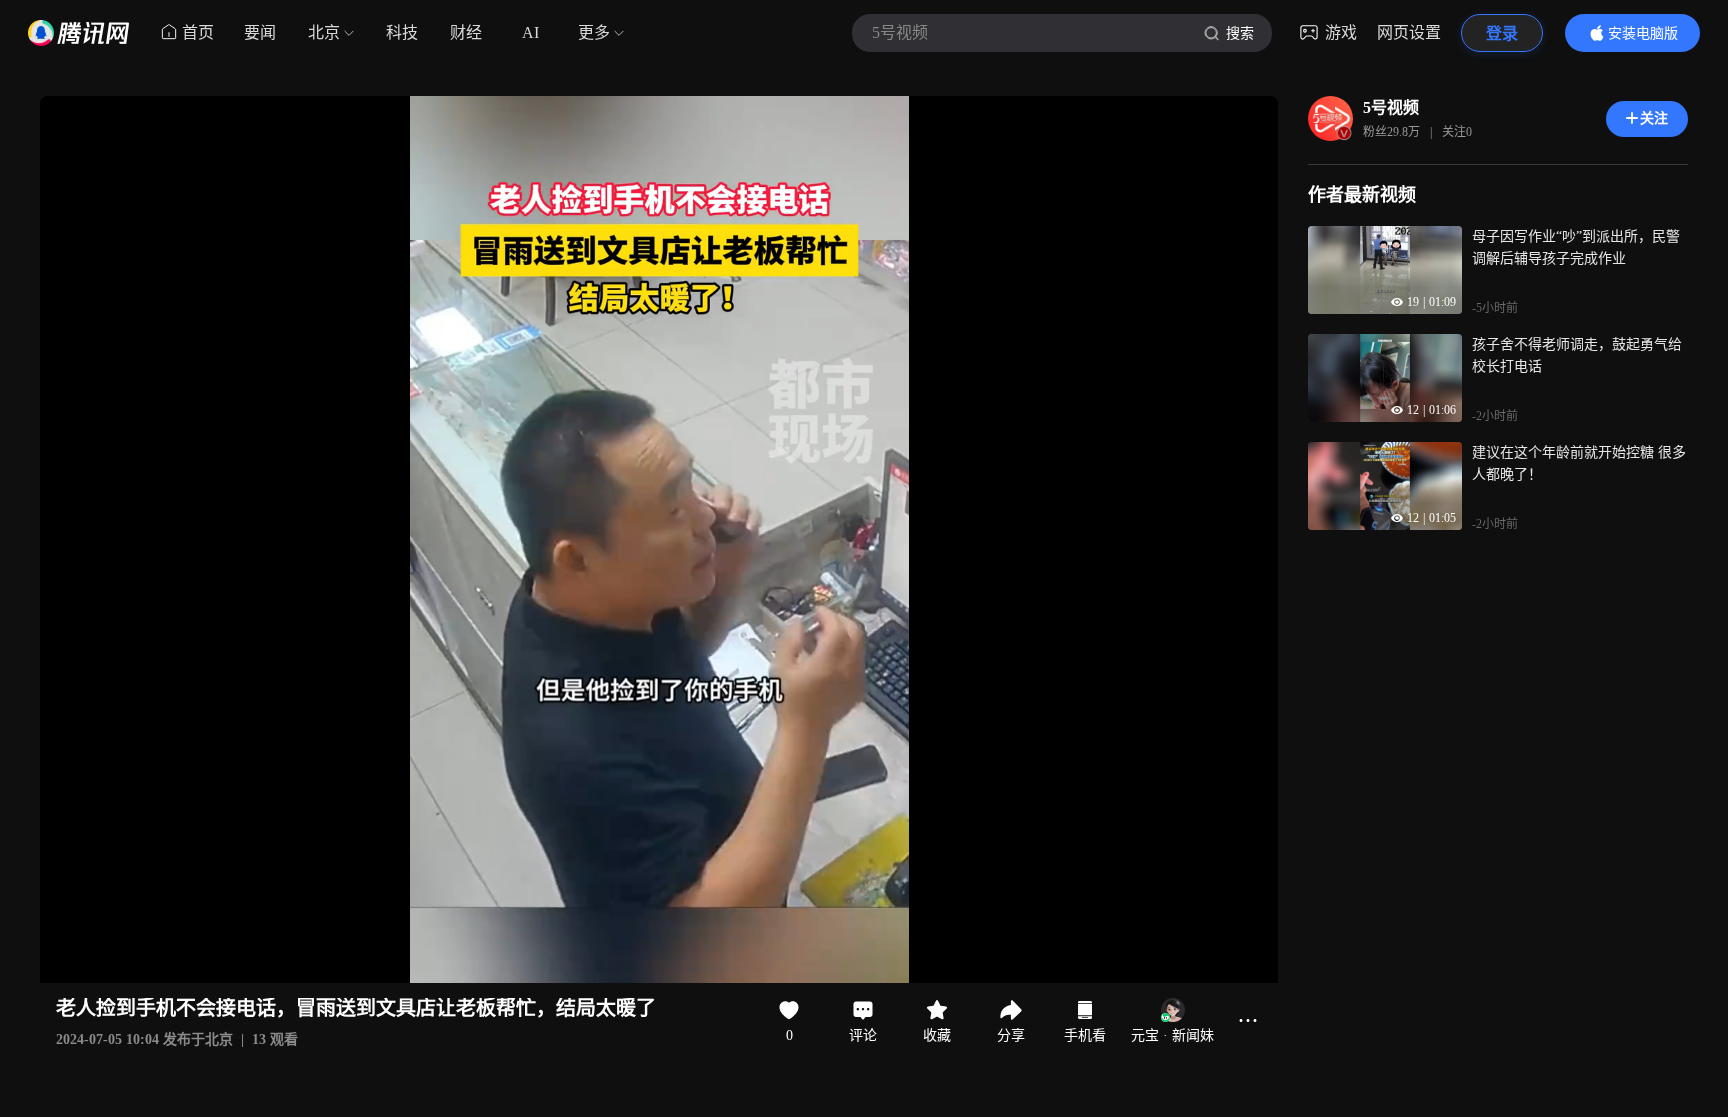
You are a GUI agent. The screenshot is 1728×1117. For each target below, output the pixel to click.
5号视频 (1391, 107)
